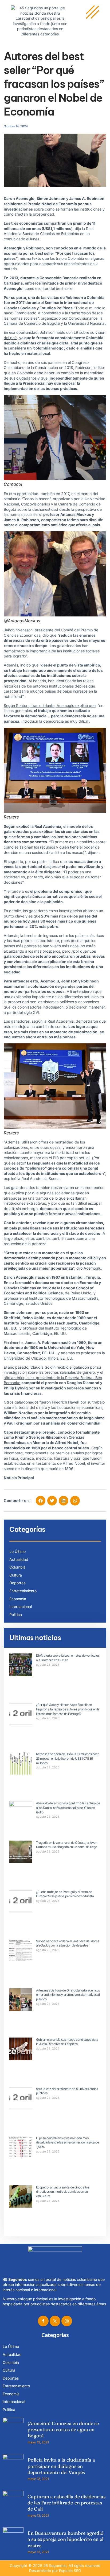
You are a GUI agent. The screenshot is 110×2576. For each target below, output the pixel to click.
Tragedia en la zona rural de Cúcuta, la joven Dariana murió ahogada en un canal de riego (67, 1845)
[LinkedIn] (67, 2321)
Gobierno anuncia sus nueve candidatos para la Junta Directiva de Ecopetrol (67, 2042)
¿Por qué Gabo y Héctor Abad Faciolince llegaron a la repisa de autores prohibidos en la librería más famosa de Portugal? (68, 1709)
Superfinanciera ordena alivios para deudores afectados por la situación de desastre (68, 1943)
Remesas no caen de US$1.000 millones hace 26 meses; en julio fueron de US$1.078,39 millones (68, 1758)
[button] (41, 1501)
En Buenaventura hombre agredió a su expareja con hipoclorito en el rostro (66, 2539)
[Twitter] (55, 2321)
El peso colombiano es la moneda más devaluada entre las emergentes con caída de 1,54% (68, 2143)
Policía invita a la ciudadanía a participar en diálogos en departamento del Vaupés (61, 2466)
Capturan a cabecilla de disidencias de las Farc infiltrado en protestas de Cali (66, 2503)
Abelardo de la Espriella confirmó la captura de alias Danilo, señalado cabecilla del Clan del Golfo (68, 1808)
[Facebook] (43, 2321)
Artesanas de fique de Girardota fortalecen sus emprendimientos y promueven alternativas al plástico (68, 1995)
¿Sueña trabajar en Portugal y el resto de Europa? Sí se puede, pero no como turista (65, 1894)
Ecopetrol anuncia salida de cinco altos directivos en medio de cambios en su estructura (63, 2192)
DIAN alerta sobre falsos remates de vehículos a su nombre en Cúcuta (68, 1658)
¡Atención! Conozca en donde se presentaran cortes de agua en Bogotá (63, 2430)
